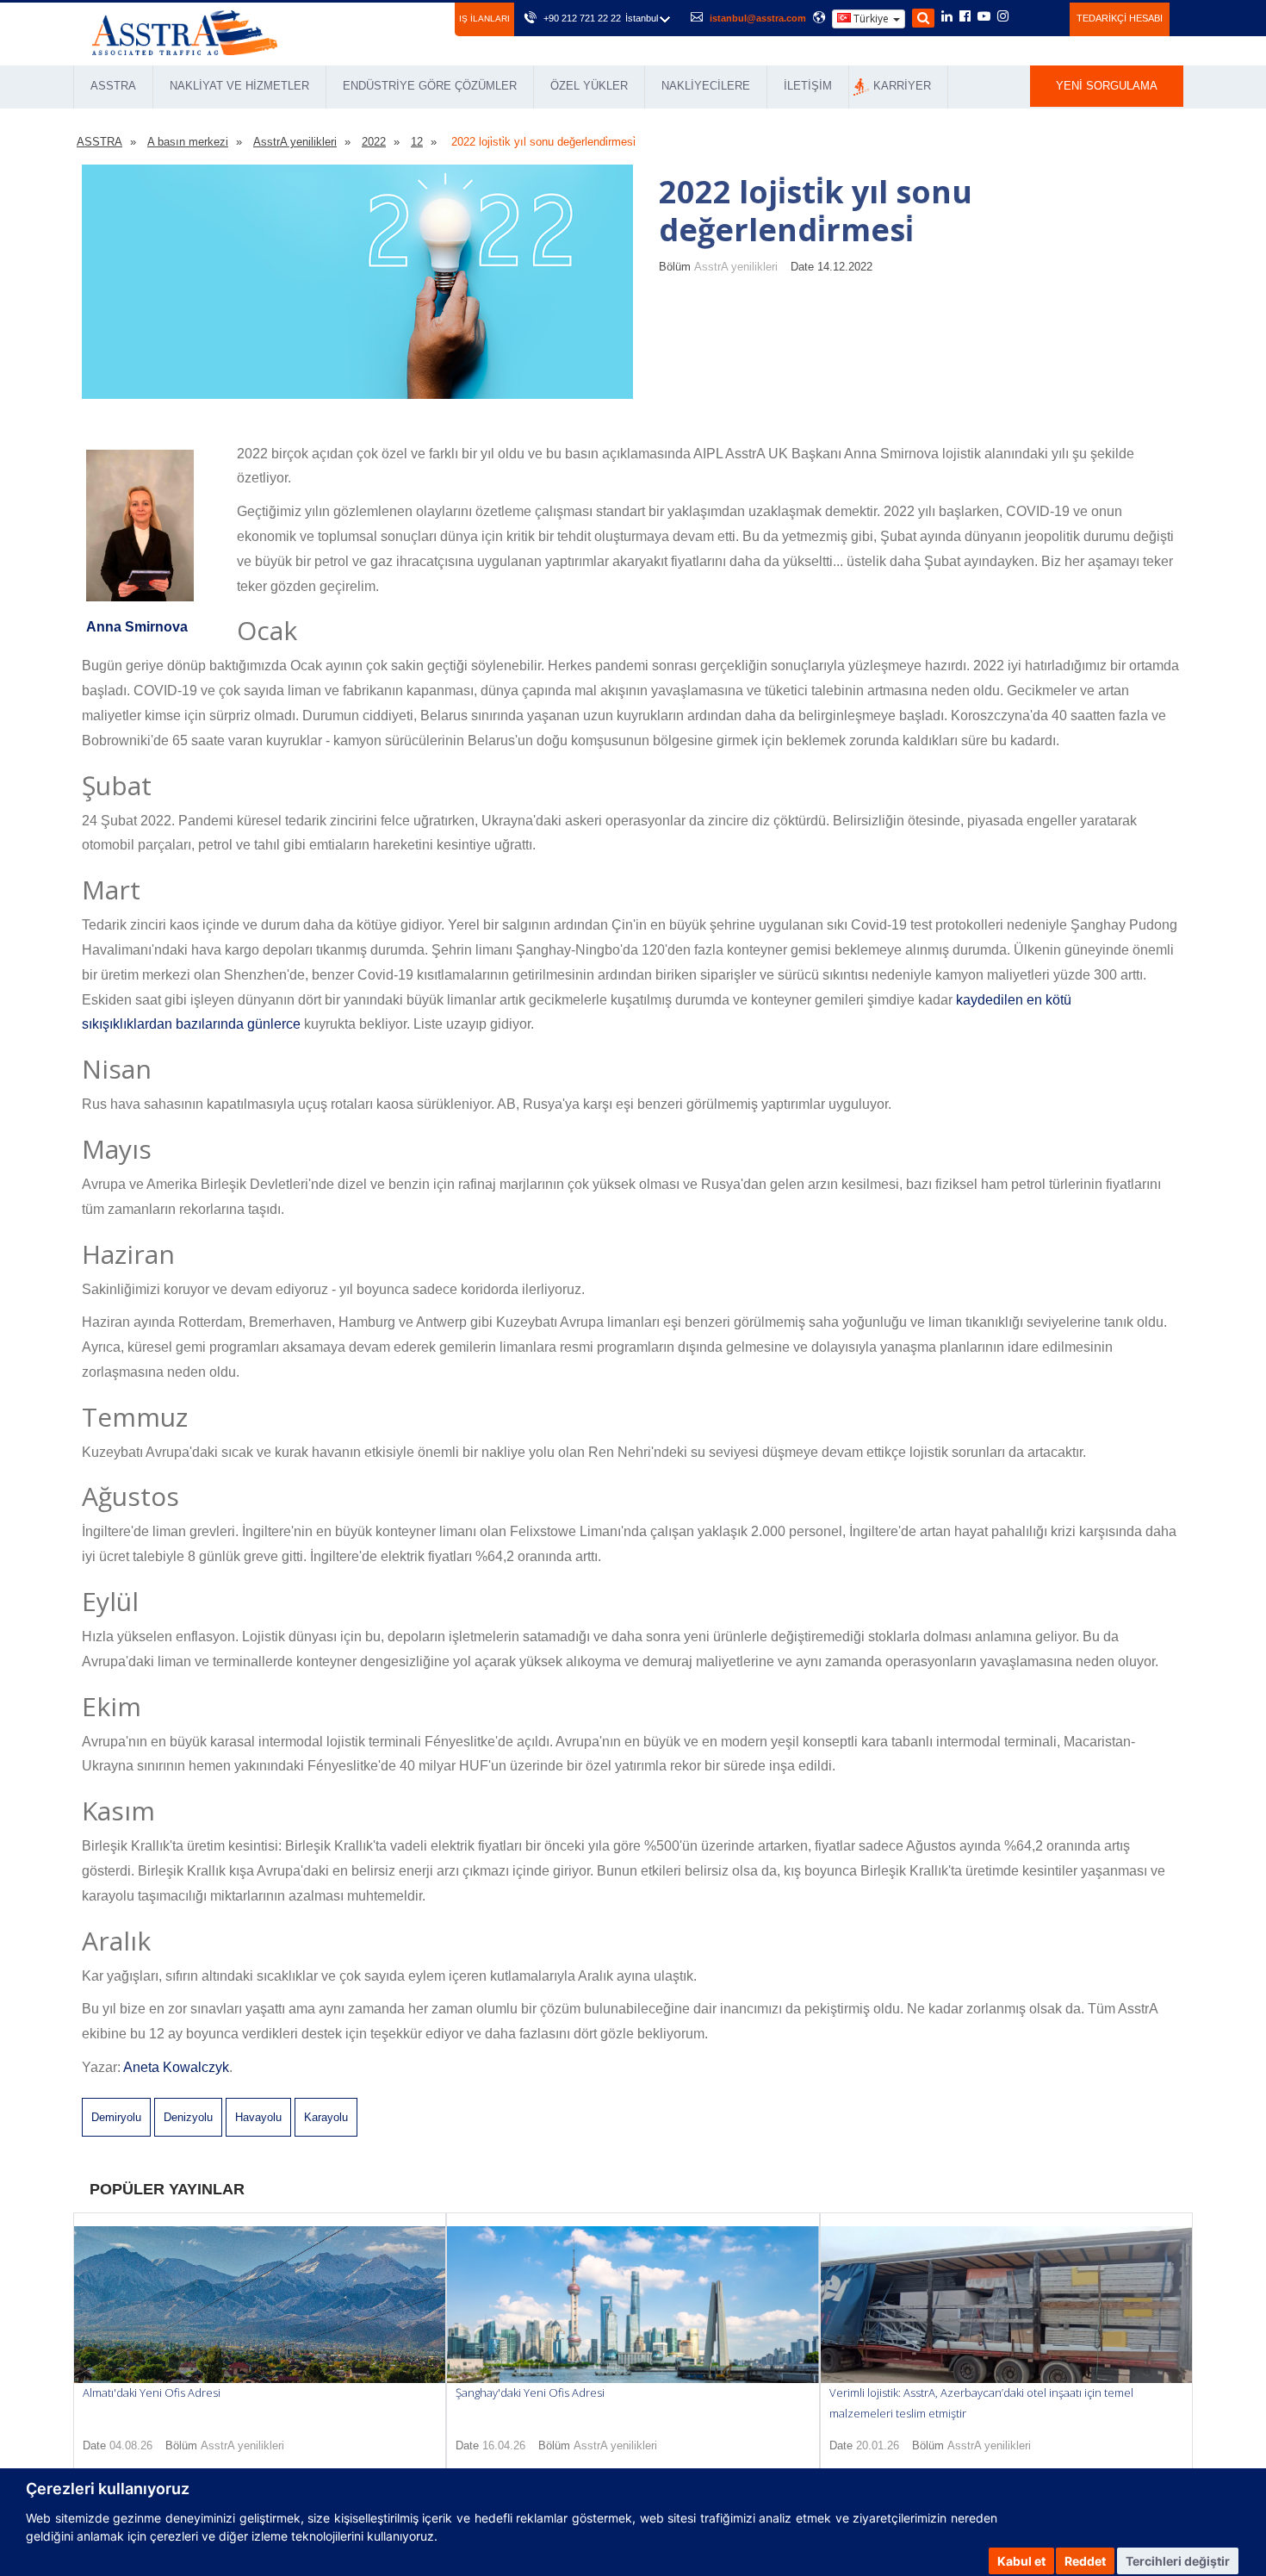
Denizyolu (188, 2117)
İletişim (808, 86)
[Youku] (1047, 16)
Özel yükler (589, 86)
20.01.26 (878, 2445)
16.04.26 (504, 2445)
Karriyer (902, 86)
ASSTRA (113, 86)
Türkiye (871, 19)
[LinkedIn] (947, 17)
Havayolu (258, 2117)
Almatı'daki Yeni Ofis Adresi (152, 2392)
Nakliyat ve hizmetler (239, 86)
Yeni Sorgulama (1107, 86)
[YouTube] (984, 17)
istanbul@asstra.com (758, 18)
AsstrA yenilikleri (736, 267)
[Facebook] (965, 17)
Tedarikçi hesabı (1120, 18)
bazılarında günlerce (238, 1024)
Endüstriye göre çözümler (430, 86)
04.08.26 (131, 2445)
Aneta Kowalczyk (176, 2067)
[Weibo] (1024, 16)
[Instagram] (1003, 17)
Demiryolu (116, 2117)
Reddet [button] (1085, 2561)
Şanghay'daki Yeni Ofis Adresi (530, 2392)
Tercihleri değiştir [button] (1178, 2561)
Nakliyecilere (706, 86)
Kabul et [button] (1021, 2561)
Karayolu (326, 2117)
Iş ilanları (484, 19)
